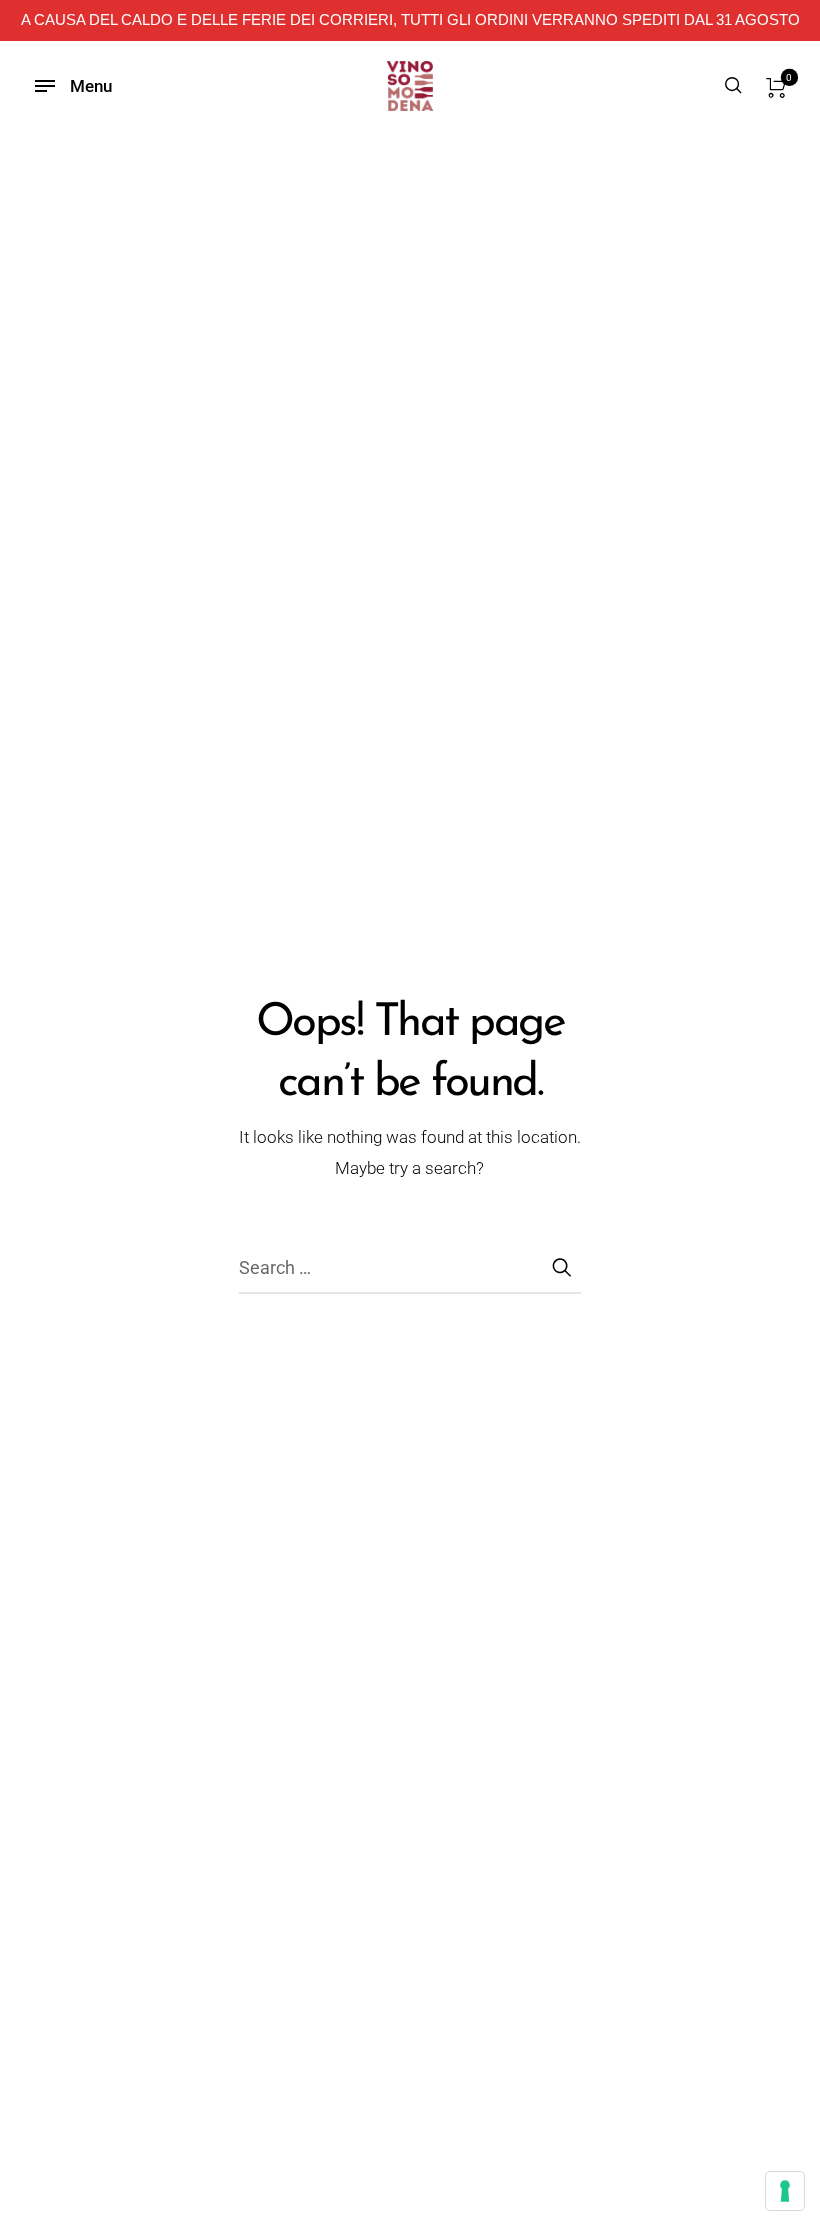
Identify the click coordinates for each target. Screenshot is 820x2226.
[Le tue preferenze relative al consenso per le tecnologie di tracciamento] (785, 2191)
